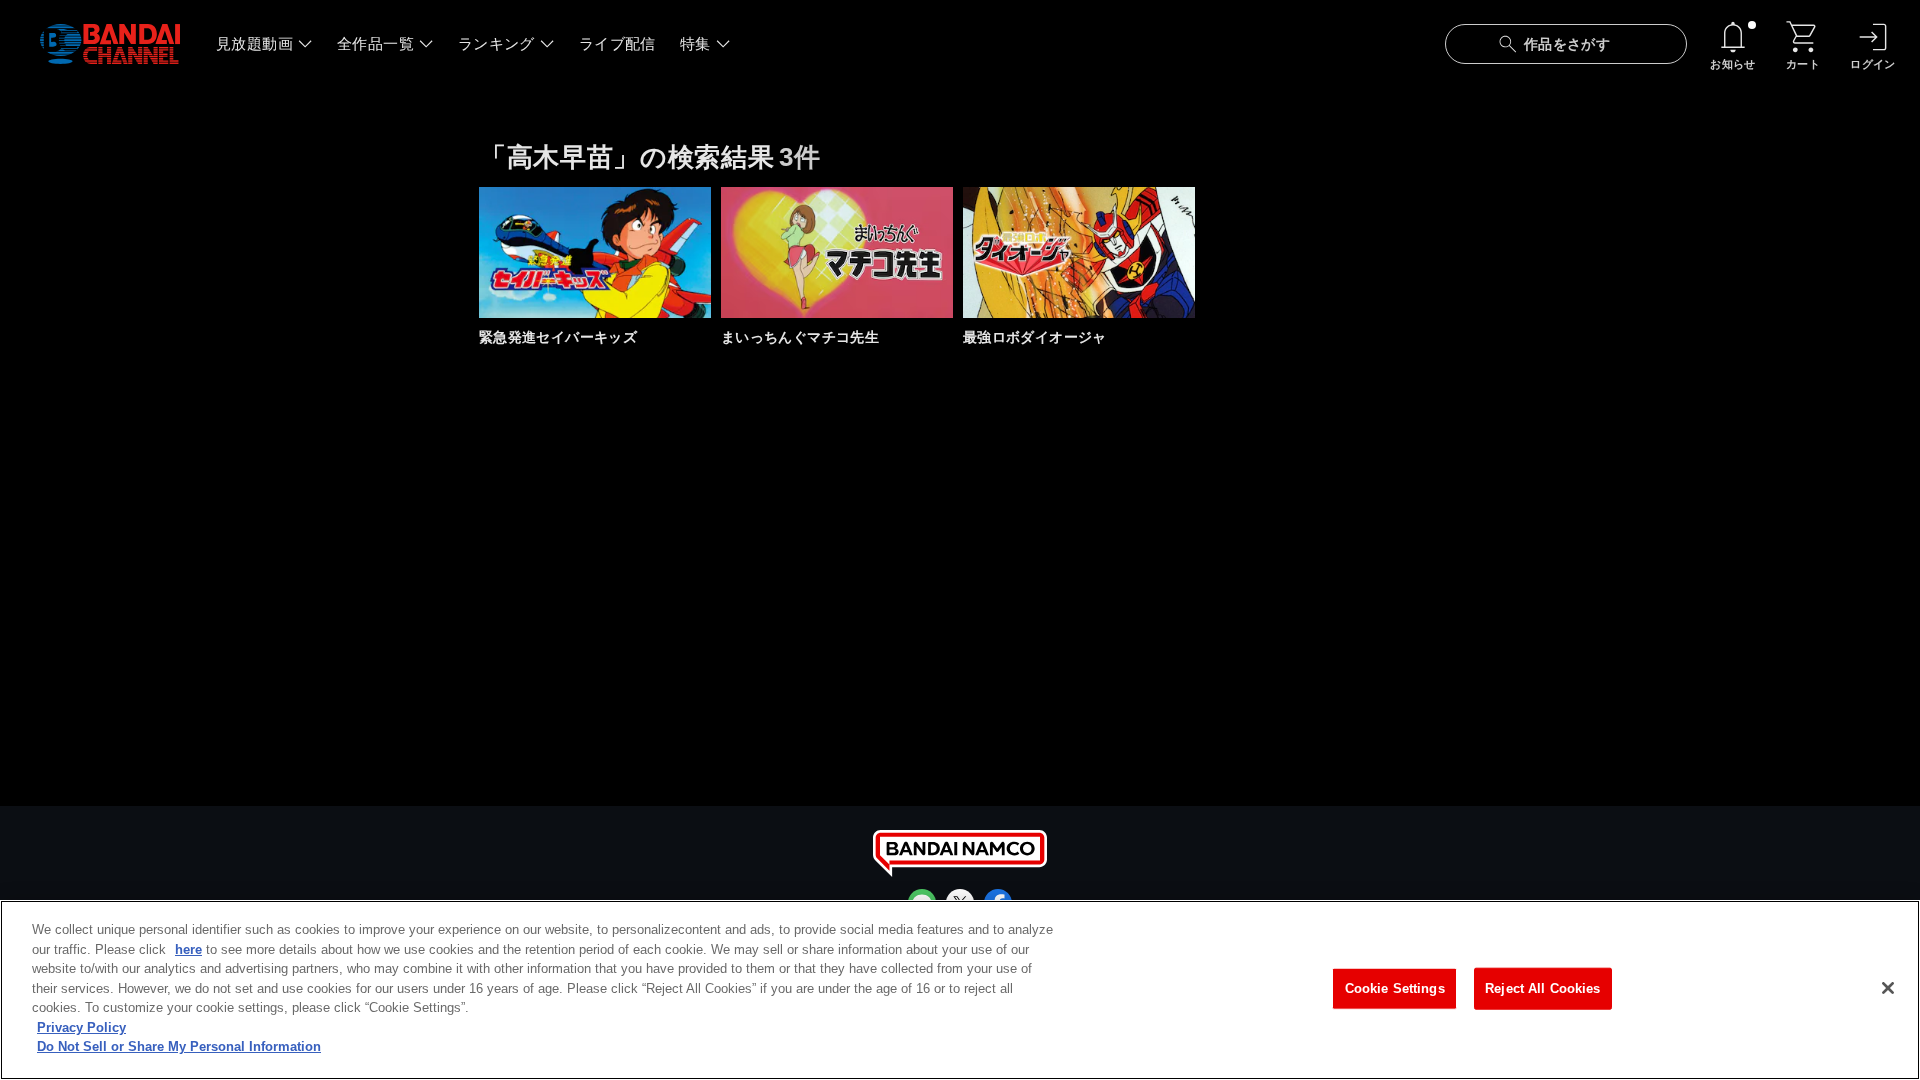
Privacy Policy (81, 1027)
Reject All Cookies (1542, 988)
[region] (960, 990)
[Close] (1888, 988)
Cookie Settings (1395, 988)
